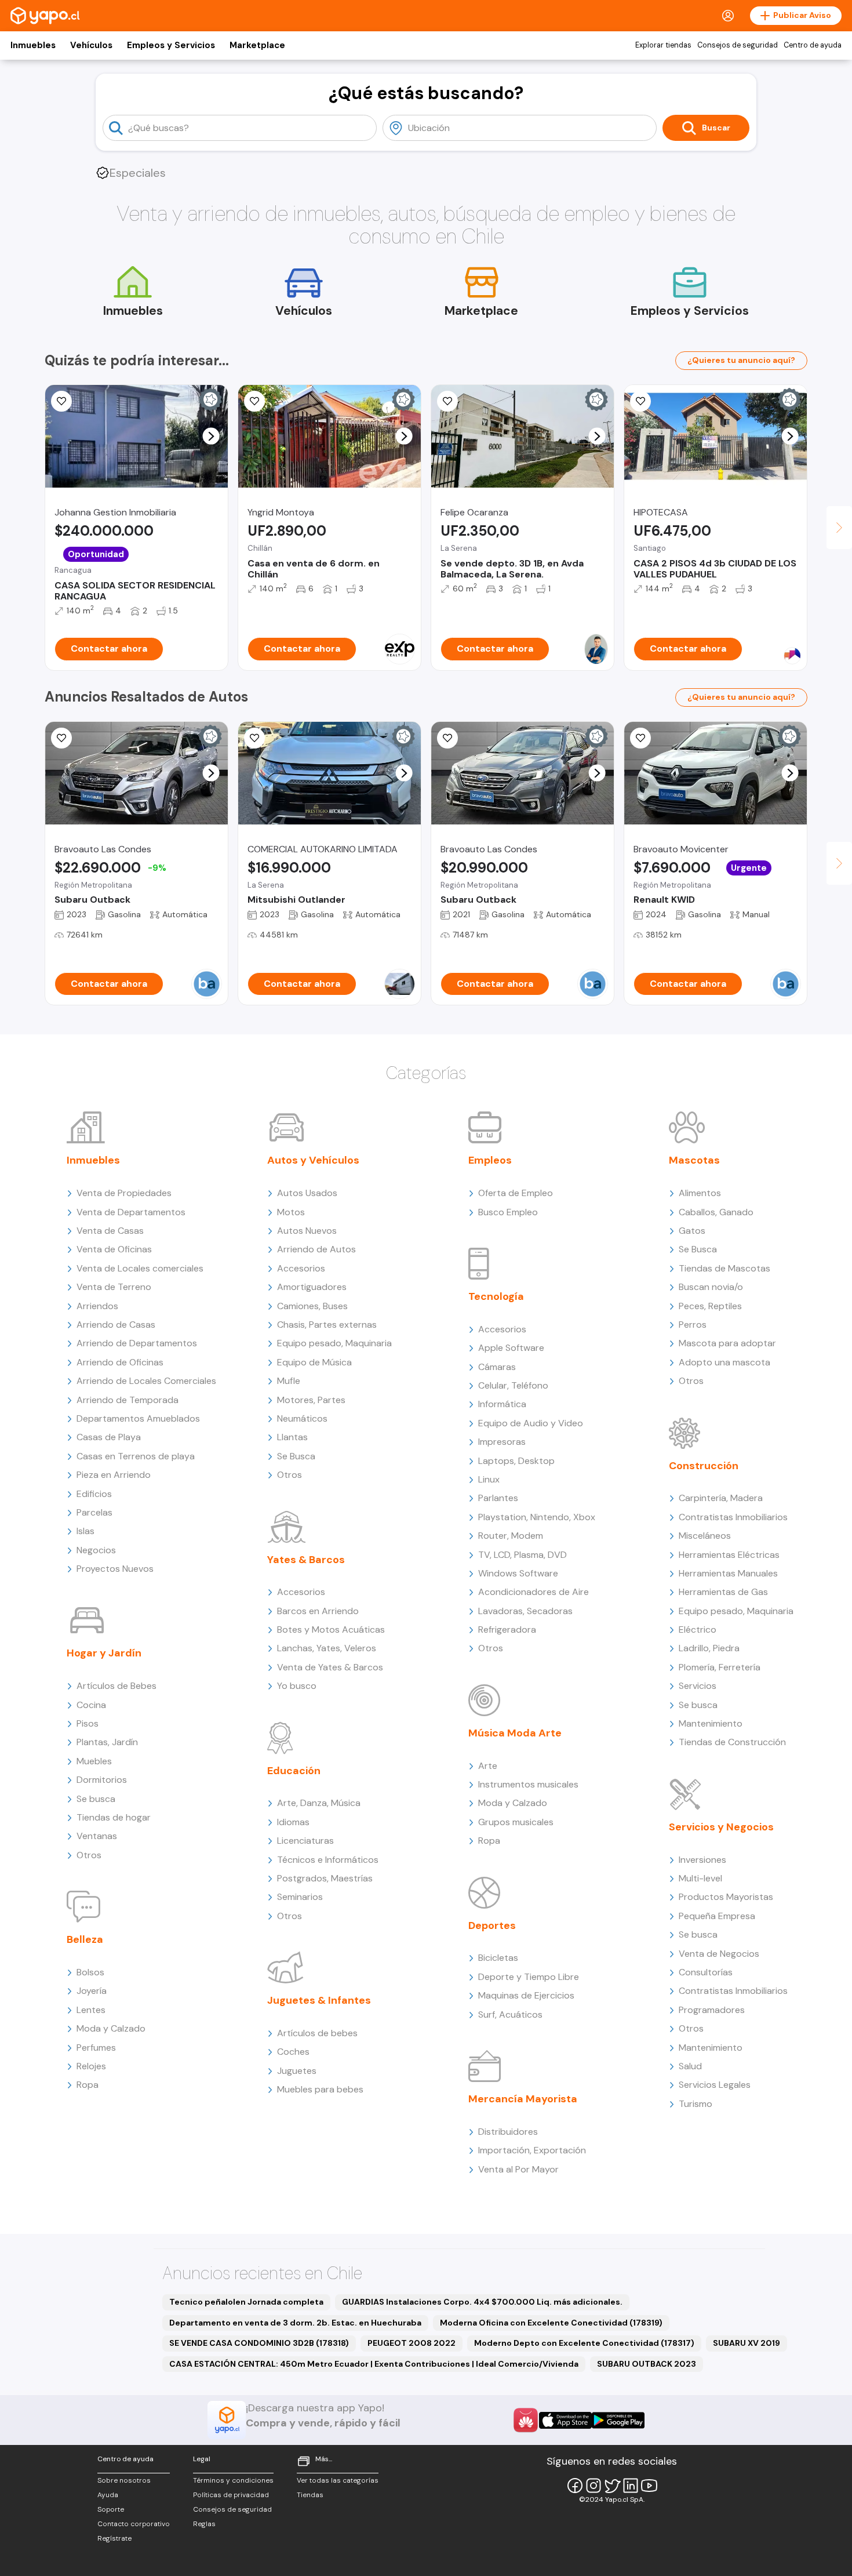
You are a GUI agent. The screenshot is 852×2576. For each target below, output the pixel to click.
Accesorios (301, 1268)
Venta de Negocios (719, 1954)
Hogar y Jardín (104, 1653)
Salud (690, 2066)
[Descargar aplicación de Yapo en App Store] (565, 2420)
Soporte (111, 2509)
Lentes (91, 2010)
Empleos (490, 1160)
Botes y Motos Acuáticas (331, 1629)
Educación (294, 1771)
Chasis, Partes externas (327, 1325)
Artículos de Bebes (116, 1686)
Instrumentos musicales (528, 1784)
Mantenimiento (711, 1723)
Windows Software (518, 1573)
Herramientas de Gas (723, 1592)
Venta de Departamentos (131, 1212)
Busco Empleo (508, 1212)
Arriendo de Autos (316, 1249)
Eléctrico (698, 1629)
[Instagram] (594, 2486)
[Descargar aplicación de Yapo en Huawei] (526, 2420)
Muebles (94, 1761)
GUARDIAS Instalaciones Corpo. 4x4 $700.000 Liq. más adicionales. (482, 2302)
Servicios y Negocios (721, 1827)
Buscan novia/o (711, 1287)
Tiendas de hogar (114, 1817)
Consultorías (706, 1972)
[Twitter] (612, 2486)
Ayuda (108, 2495)
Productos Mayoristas (726, 1897)
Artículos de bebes (317, 2033)
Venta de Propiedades (124, 1193)
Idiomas (293, 1822)
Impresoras (502, 1442)
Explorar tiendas (663, 45)
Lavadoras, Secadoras (525, 1611)
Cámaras (497, 1367)
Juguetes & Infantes (319, 2000)
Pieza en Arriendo (114, 1475)
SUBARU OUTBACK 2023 (647, 2364)
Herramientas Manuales (728, 1573)
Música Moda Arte (515, 1733)
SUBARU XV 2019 (747, 2343)
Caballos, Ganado (716, 1212)
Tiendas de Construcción (732, 1742)
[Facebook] (575, 2486)
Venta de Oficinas (114, 1249)
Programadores (712, 2010)
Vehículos (91, 45)
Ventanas (97, 1836)
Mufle (289, 1381)
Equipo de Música (314, 1362)
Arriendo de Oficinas (120, 1362)
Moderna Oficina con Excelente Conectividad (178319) (551, 2323)
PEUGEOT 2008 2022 (412, 2343)
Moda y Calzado (111, 2028)
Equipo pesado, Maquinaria (334, 1343)
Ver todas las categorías (338, 2480)
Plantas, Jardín (107, 1742)
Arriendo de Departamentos (137, 1343)
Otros (89, 1855)
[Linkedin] (631, 2486)
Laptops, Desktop (516, 1461)
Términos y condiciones (233, 2480)
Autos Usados (307, 1193)
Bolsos (90, 1972)
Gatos (692, 1231)
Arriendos (97, 1306)
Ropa (88, 2085)
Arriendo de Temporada (128, 1400)
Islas (85, 1531)
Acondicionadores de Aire (534, 1592)
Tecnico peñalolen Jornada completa (246, 2302)
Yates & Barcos (306, 1560)
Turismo (696, 2104)
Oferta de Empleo (516, 1193)
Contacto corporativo (134, 2524)
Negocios (96, 1550)
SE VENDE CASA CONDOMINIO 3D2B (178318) (259, 2343)
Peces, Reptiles (710, 1306)
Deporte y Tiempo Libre (529, 1977)
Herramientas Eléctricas (729, 1555)
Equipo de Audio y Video (531, 1423)
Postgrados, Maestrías (325, 1878)
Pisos (88, 1723)
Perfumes (96, 2048)
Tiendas (310, 2495)
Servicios (698, 1686)
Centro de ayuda (813, 45)
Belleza (85, 1939)
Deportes (492, 1925)
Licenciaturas (305, 1841)
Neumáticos (302, 1418)
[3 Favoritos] (447, 401)
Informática (502, 1404)
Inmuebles (33, 45)
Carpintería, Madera (721, 1498)
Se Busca (296, 1456)
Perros (693, 1325)
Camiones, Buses (312, 1306)
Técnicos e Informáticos (328, 1860)
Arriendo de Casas (116, 1325)
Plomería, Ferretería (720, 1667)
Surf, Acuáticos (510, 2014)
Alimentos (700, 1193)
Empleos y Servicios (171, 45)
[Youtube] (649, 2486)
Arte (488, 1766)
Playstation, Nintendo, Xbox (537, 1517)
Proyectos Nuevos (115, 1569)
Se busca (96, 1799)
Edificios (94, 1494)
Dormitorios (102, 1780)
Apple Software (511, 1348)
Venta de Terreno (114, 1287)
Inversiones (702, 1860)
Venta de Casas (110, 1231)
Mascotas (694, 1160)
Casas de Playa (109, 1437)
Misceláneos (705, 1536)
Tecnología (496, 1296)
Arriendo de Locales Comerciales (146, 1381)
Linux (489, 1479)
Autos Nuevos (307, 1231)
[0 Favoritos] (61, 738)
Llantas (292, 1437)
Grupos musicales (516, 1822)
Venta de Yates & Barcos (330, 1667)
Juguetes (297, 2071)
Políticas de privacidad (231, 2495)
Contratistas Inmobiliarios (733, 1517)
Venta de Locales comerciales (140, 1268)
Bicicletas (498, 1958)
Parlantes (498, 1498)
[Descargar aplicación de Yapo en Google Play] (618, 2420)
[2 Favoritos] (254, 738)
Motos (291, 1212)
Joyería (92, 1991)
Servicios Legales (715, 2085)
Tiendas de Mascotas (724, 1268)
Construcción (704, 1466)
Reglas (204, 2524)
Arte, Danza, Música (319, 1803)
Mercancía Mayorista (523, 2099)
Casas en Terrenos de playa (136, 1456)
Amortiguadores (312, 1287)
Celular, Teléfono (513, 1385)
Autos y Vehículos (313, 1160)
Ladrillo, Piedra (709, 1648)
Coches (293, 2052)
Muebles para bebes (320, 2089)
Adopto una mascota (724, 1362)
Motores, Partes (311, 1400)
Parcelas (94, 1512)
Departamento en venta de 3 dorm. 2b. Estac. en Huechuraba (295, 2323)
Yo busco (297, 1686)
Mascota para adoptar (727, 1343)
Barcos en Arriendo (318, 1611)
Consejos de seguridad (738, 45)
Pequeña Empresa (717, 1916)
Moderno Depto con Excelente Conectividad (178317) (584, 2343)
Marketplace (257, 45)
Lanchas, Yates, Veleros (327, 1648)
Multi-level (700, 1878)
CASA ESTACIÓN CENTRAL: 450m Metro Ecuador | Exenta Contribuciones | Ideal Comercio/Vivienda (374, 2364)
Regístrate (114, 2538)
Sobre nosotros (124, 2480)
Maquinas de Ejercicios (526, 1995)
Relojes (91, 2066)
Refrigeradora (507, 1629)
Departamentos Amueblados (138, 1418)
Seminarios (300, 1897)
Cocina (91, 1705)
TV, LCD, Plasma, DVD (523, 1555)
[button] (211, 436)
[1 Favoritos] (61, 401)
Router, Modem (511, 1536)
